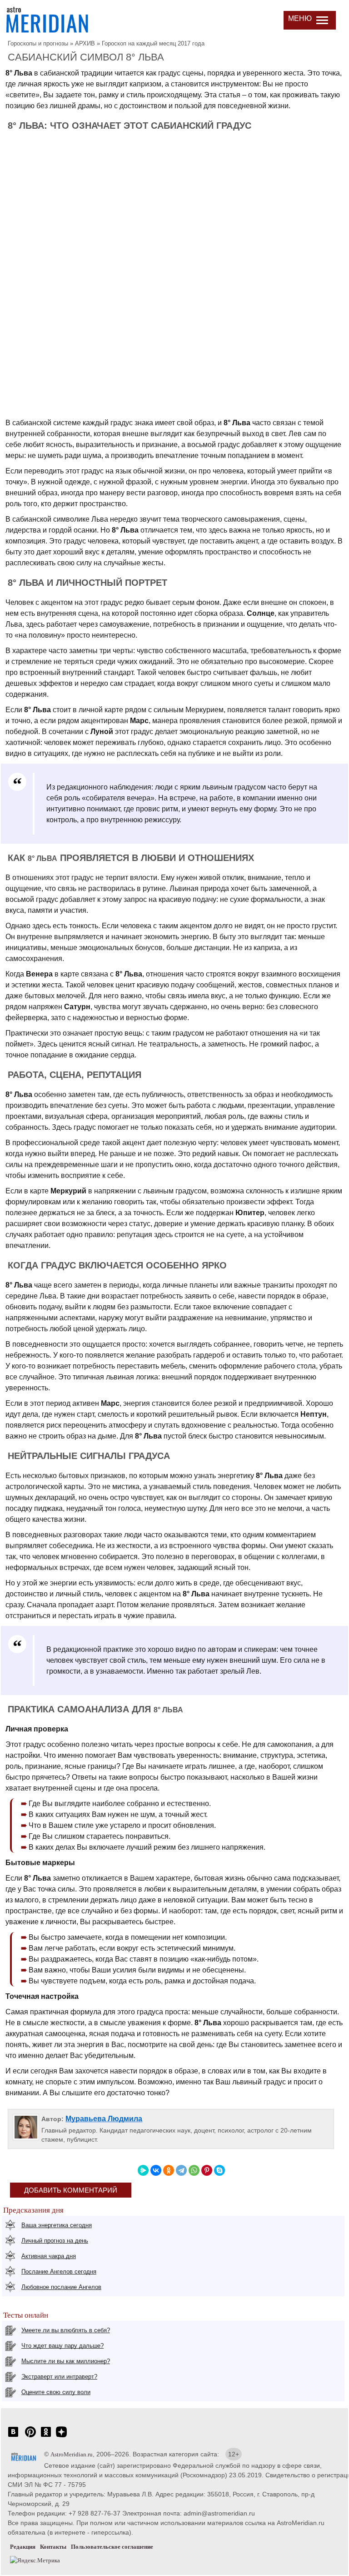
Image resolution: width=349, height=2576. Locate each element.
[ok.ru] (46, 2437)
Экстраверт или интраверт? (59, 2377)
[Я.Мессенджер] (143, 2170)
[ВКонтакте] (156, 2170)
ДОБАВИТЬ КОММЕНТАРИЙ (71, 2190)
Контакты (53, 2547)
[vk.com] (13, 2437)
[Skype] (219, 2170)
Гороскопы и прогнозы (38, 43)
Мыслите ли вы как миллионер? (66, 2361)
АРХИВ (85, 43)
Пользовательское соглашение (112, 2547)
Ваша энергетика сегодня (57, 2225)
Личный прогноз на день (55, 2241)
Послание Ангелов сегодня (59, 2272)
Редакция (23, 2547)
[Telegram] (181, 2170)
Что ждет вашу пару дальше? (62, 2346)
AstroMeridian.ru (72, 2454)
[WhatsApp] (194, 2170)
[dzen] (61, 2437)
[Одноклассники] (169, 2170)
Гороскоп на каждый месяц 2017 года (153, 43)
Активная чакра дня (49, 2256)
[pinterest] (30, 2437)
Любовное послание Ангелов (61, 2287)
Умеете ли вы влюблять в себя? (66, 2330)
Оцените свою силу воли (56, 2392)
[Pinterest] (207, 2170)
